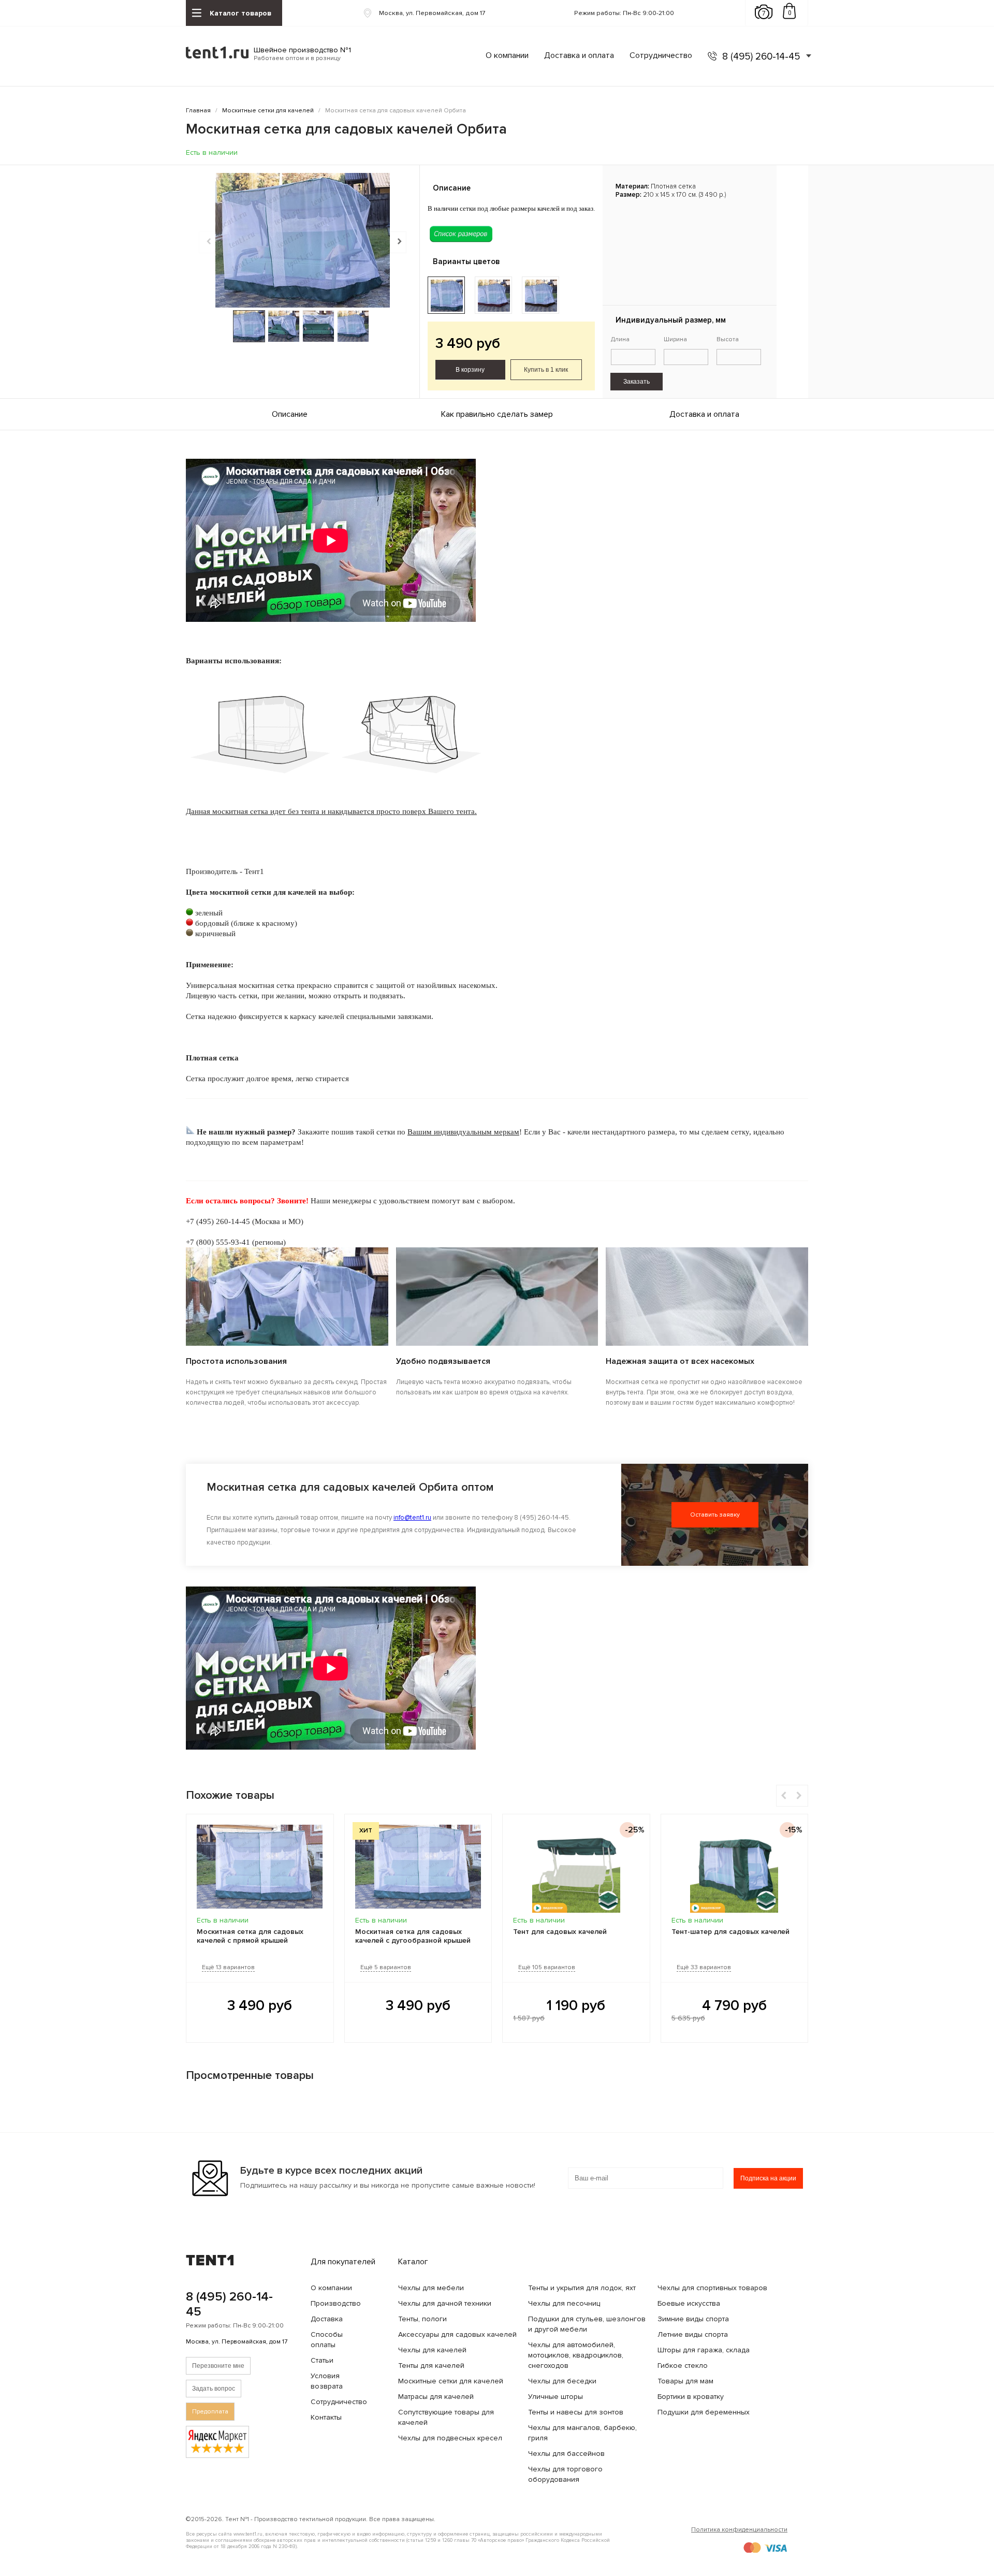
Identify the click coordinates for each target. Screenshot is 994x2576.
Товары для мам (685, 2381)
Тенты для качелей (431, 2366)
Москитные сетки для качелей (451, 2381)
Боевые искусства (689, 2303)
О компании (507, 55)
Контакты (326, 2417)
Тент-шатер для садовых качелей (730, 1932)
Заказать (637, 382)
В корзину (470, 370)
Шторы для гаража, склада (704, 2350)
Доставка (327, 2319)
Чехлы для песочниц (564, 2303)
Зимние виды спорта (693, 2319)
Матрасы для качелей (436, 2397)
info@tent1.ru (412, 1518)
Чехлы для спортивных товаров (712, 2288)
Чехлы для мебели (431, 2288)
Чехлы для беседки (562, 2381)
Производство (336, 2303)
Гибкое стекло (683, 2366)
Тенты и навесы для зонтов (576, 2412)
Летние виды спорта (693, 2334)
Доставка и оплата (579, 55)
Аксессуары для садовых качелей (457, 2334)
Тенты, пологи (422, 2319)
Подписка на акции (768, 2178)
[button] (398, 242)
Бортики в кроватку (691, 2397)
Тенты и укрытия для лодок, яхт (582, 2288)
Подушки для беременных (704, 2412)
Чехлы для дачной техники (445, 2303)
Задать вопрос (214, 2389)
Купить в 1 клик (546, 370)
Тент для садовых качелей (560, 1932)
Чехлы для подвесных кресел (450, 2438)
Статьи (322, 2360)
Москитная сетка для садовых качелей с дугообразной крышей (413, 1936)
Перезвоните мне (218, 2366)
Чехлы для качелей (432, 2350)
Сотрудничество (661, 55)
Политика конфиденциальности (739, 2530)
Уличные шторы (556, 2397)
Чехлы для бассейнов (566, 2454)
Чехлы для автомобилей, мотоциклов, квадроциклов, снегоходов (576, 2355)
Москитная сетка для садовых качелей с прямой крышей (250, 1936)
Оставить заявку (715, 1515)
